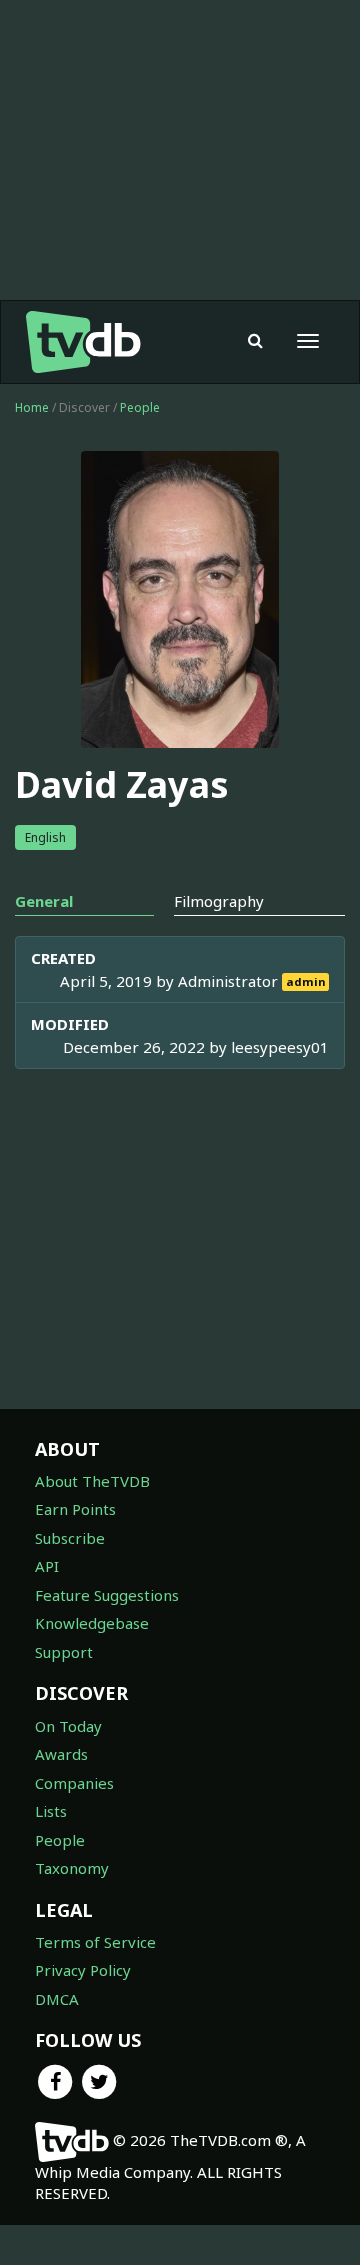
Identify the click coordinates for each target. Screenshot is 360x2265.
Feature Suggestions (107, 1595)
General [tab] (44, 901)
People (140, 407)
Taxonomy (72, 1868)
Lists (51, 1811)
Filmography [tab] (219, 901)
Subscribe (70, 1538)
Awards (61, 1754)
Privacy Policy (83, 1970)
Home (32, 407)
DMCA (57, 1999)
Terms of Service (95, 1942)
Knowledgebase (92, 1623)
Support (64, 1652)
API (47, 1566)
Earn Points (75, 1509)
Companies (74, 1783)
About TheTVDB (92, 1481)
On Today (68, 1726)
